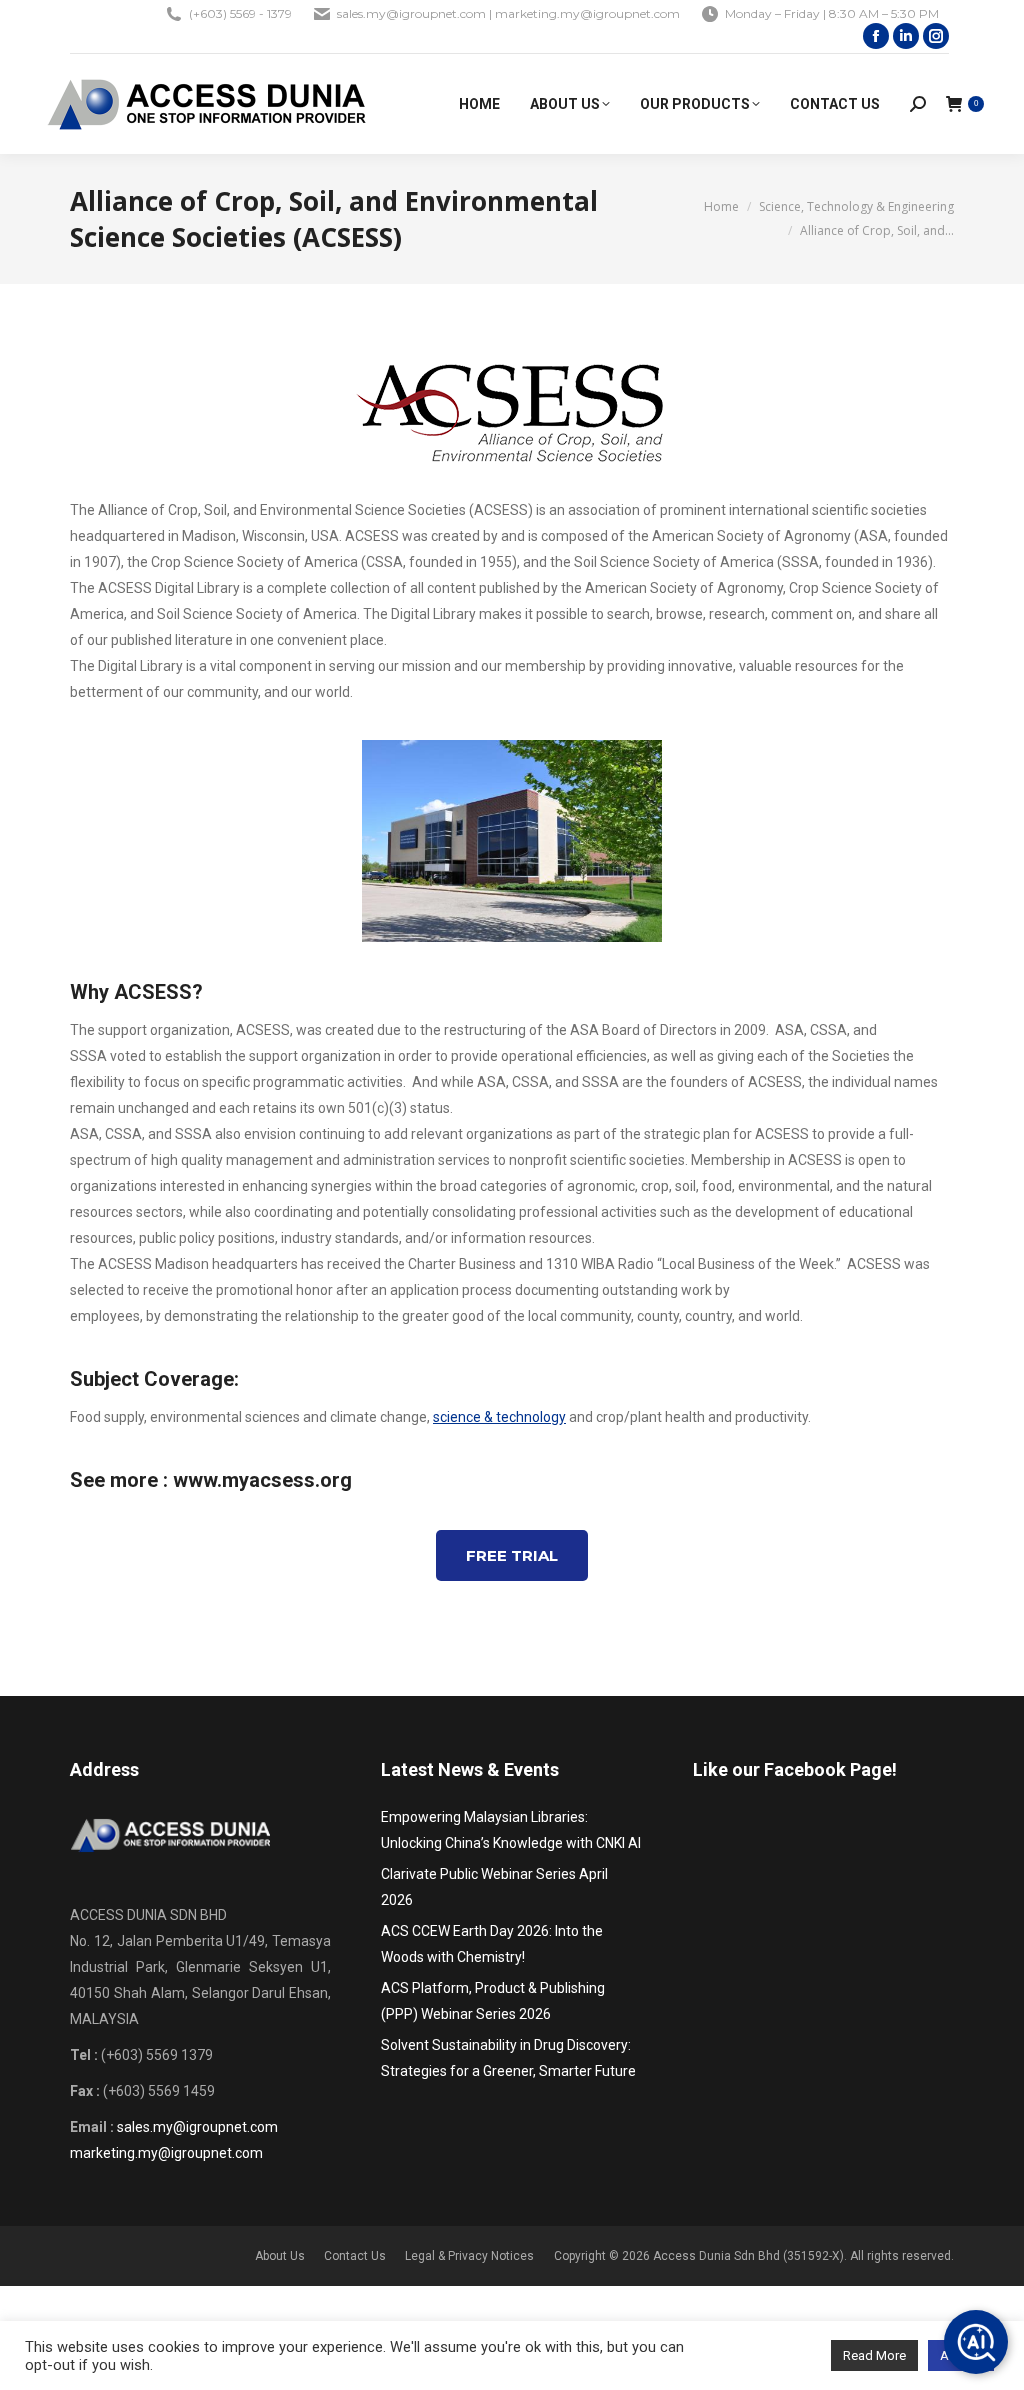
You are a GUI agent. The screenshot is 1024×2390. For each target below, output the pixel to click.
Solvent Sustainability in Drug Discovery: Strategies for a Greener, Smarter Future (508, 2058)
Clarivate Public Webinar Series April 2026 (494, 1887)
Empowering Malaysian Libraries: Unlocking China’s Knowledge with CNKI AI (511, 1830)
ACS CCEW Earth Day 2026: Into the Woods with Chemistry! (492, 1944)
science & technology (499, 1417)
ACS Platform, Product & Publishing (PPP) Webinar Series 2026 (493, 2001)
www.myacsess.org (262, 1480)
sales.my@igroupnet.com (197, 2127)
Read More (874, 2355)
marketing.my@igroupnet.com (166, 2153)
